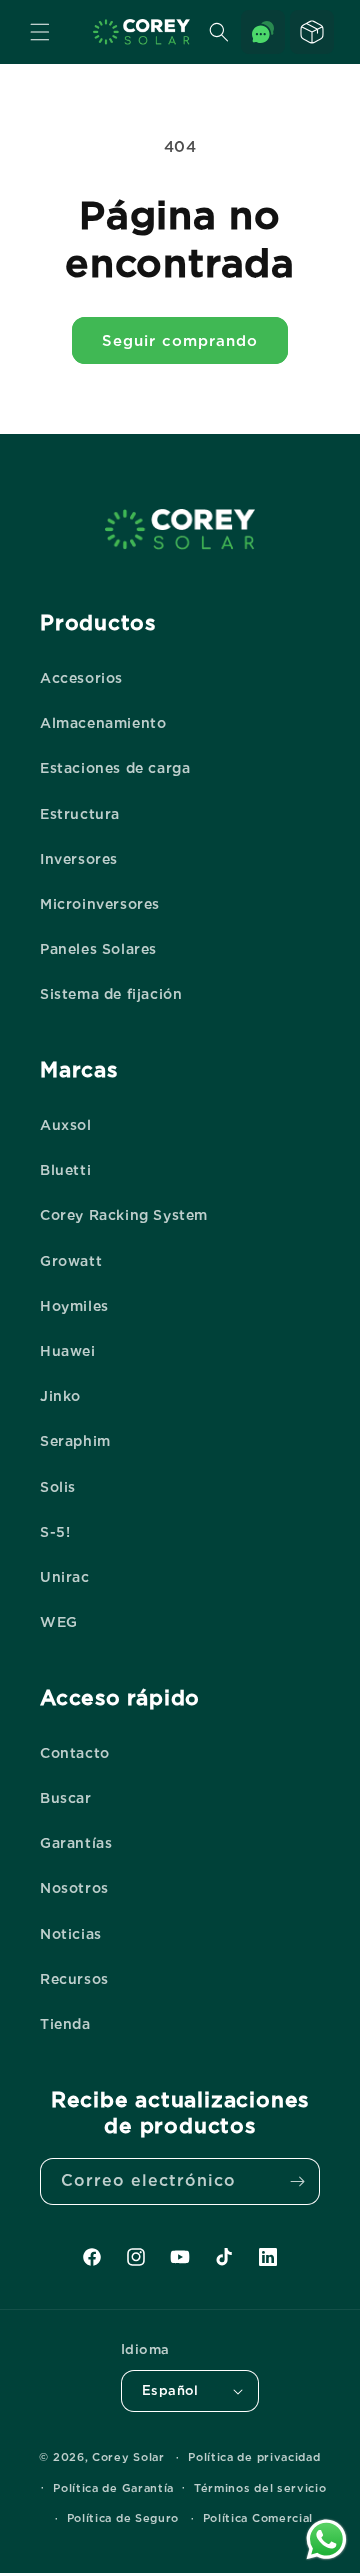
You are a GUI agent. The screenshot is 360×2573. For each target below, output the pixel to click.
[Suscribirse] (297, 2181)
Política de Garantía (113, 2488)
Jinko (60, 1396)
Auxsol (66, 1125)
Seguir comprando (180, 341)
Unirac (65, 1577)
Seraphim (75, 1441)
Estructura (80, 814)
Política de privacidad (254, 2457)
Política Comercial (258, 2518)
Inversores (79, 859)
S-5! (55, 1532)
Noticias (71, 1934)
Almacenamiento (103, 723)
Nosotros (74, 1888)
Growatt (71, 1261)
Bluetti (65, 1170)
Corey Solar (128, 2457)
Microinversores (100, 904)
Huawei (68, 1351)
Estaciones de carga (115, 768)
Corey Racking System (124, 1215)
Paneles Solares (98, 949)
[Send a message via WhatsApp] (326, 2539)
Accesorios (81, 678)
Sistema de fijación (111, 994)
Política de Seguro (123, 2518)
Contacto (75, 1753)
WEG (59, 1622)
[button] (40, 32)
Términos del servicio (260, 2488)
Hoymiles (74, 1306)
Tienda (65, 2024)
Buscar (66, 1798)
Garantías (76, 1843)
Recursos (74, 1979)
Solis (58, 1487)
